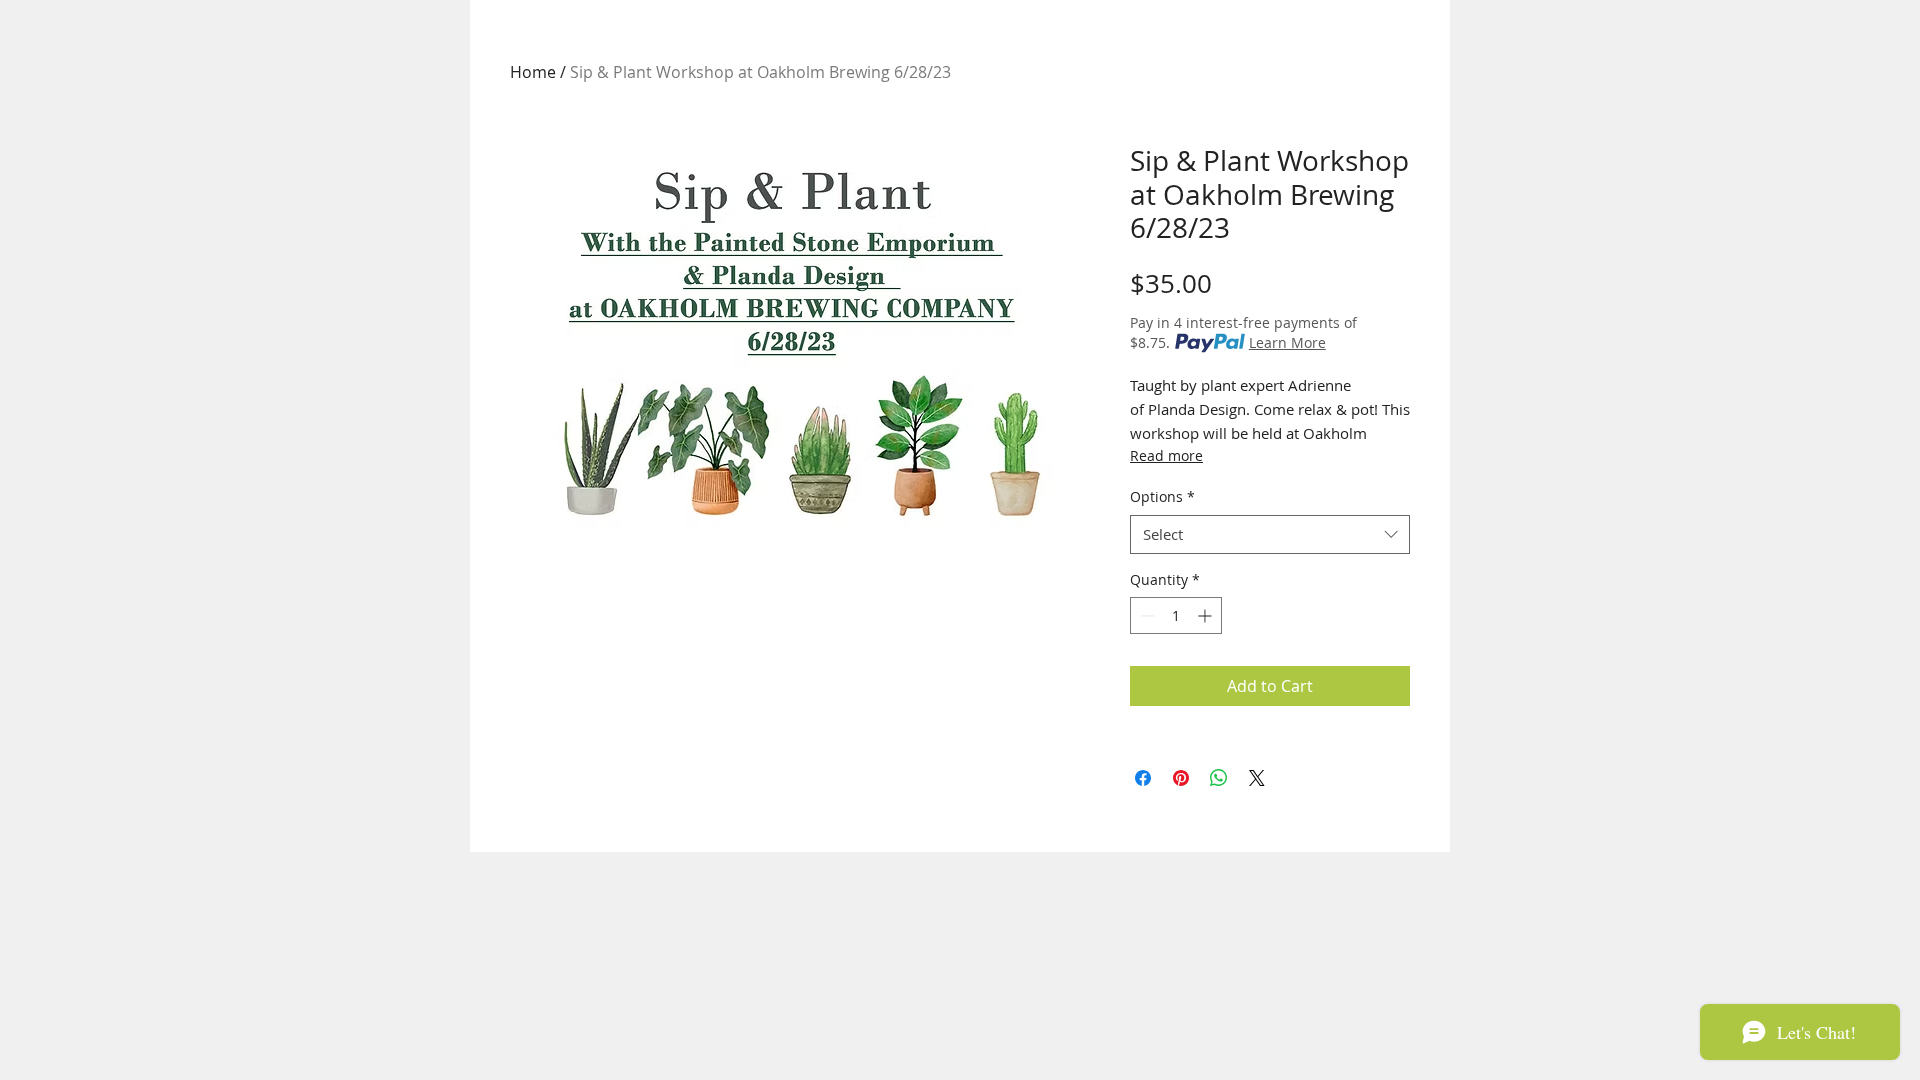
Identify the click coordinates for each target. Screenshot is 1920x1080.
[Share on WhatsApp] (1219, 778)
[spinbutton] (1176, 615)
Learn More (1287, 342)
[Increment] (1206, 615)
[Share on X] (1257, 778)
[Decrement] (1145, 615)
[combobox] (1270, 534)
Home (533, 72)
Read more (1166, 455)
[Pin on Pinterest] (1181, 778)
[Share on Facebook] (1143, 778)
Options (1162, 496)
